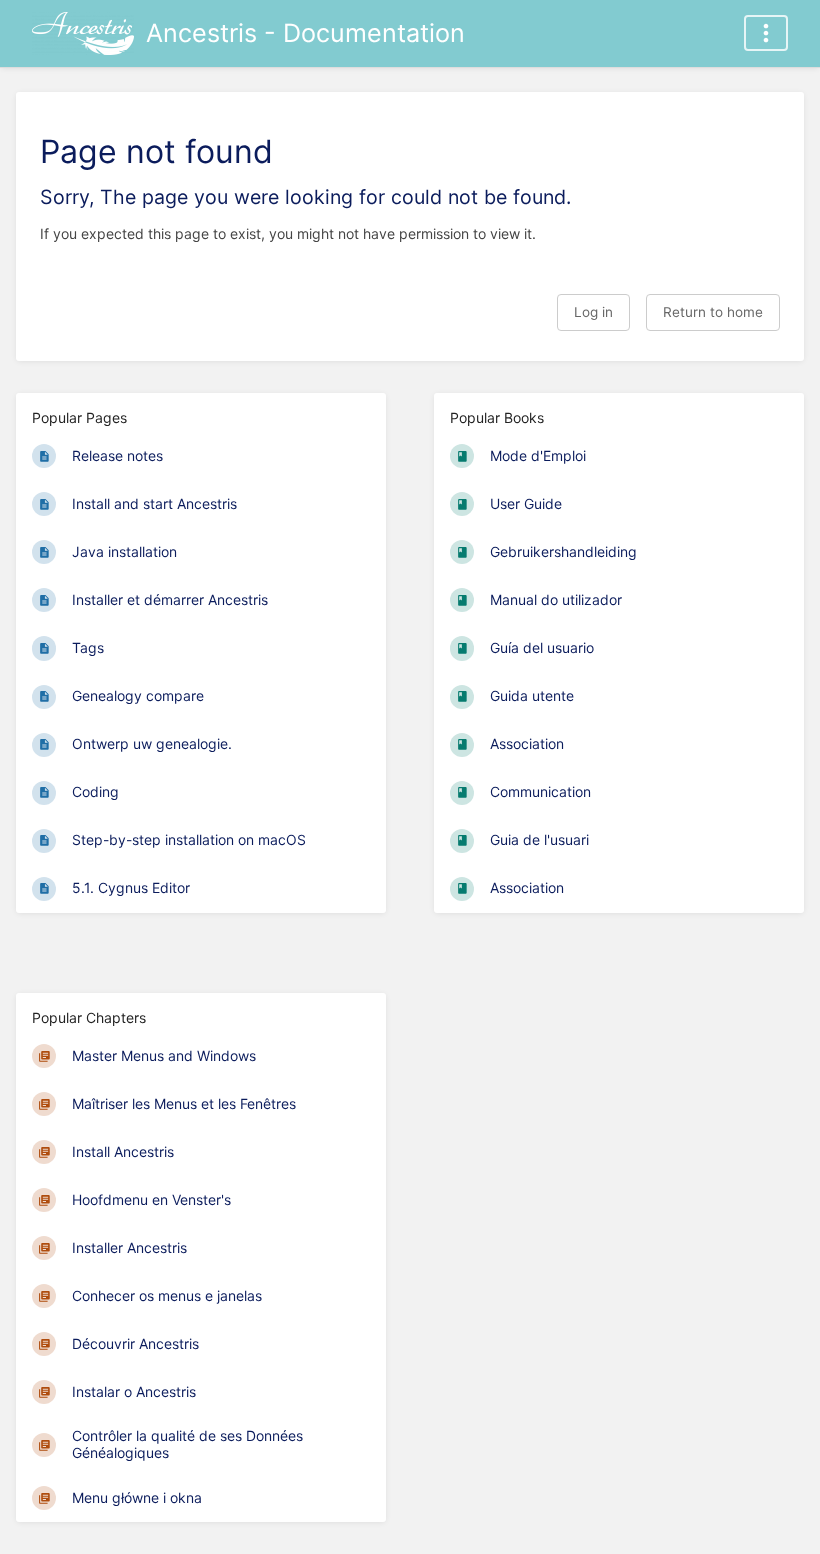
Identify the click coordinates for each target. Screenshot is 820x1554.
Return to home (713, 312)
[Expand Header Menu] (766, 33)
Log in (593, 312)
